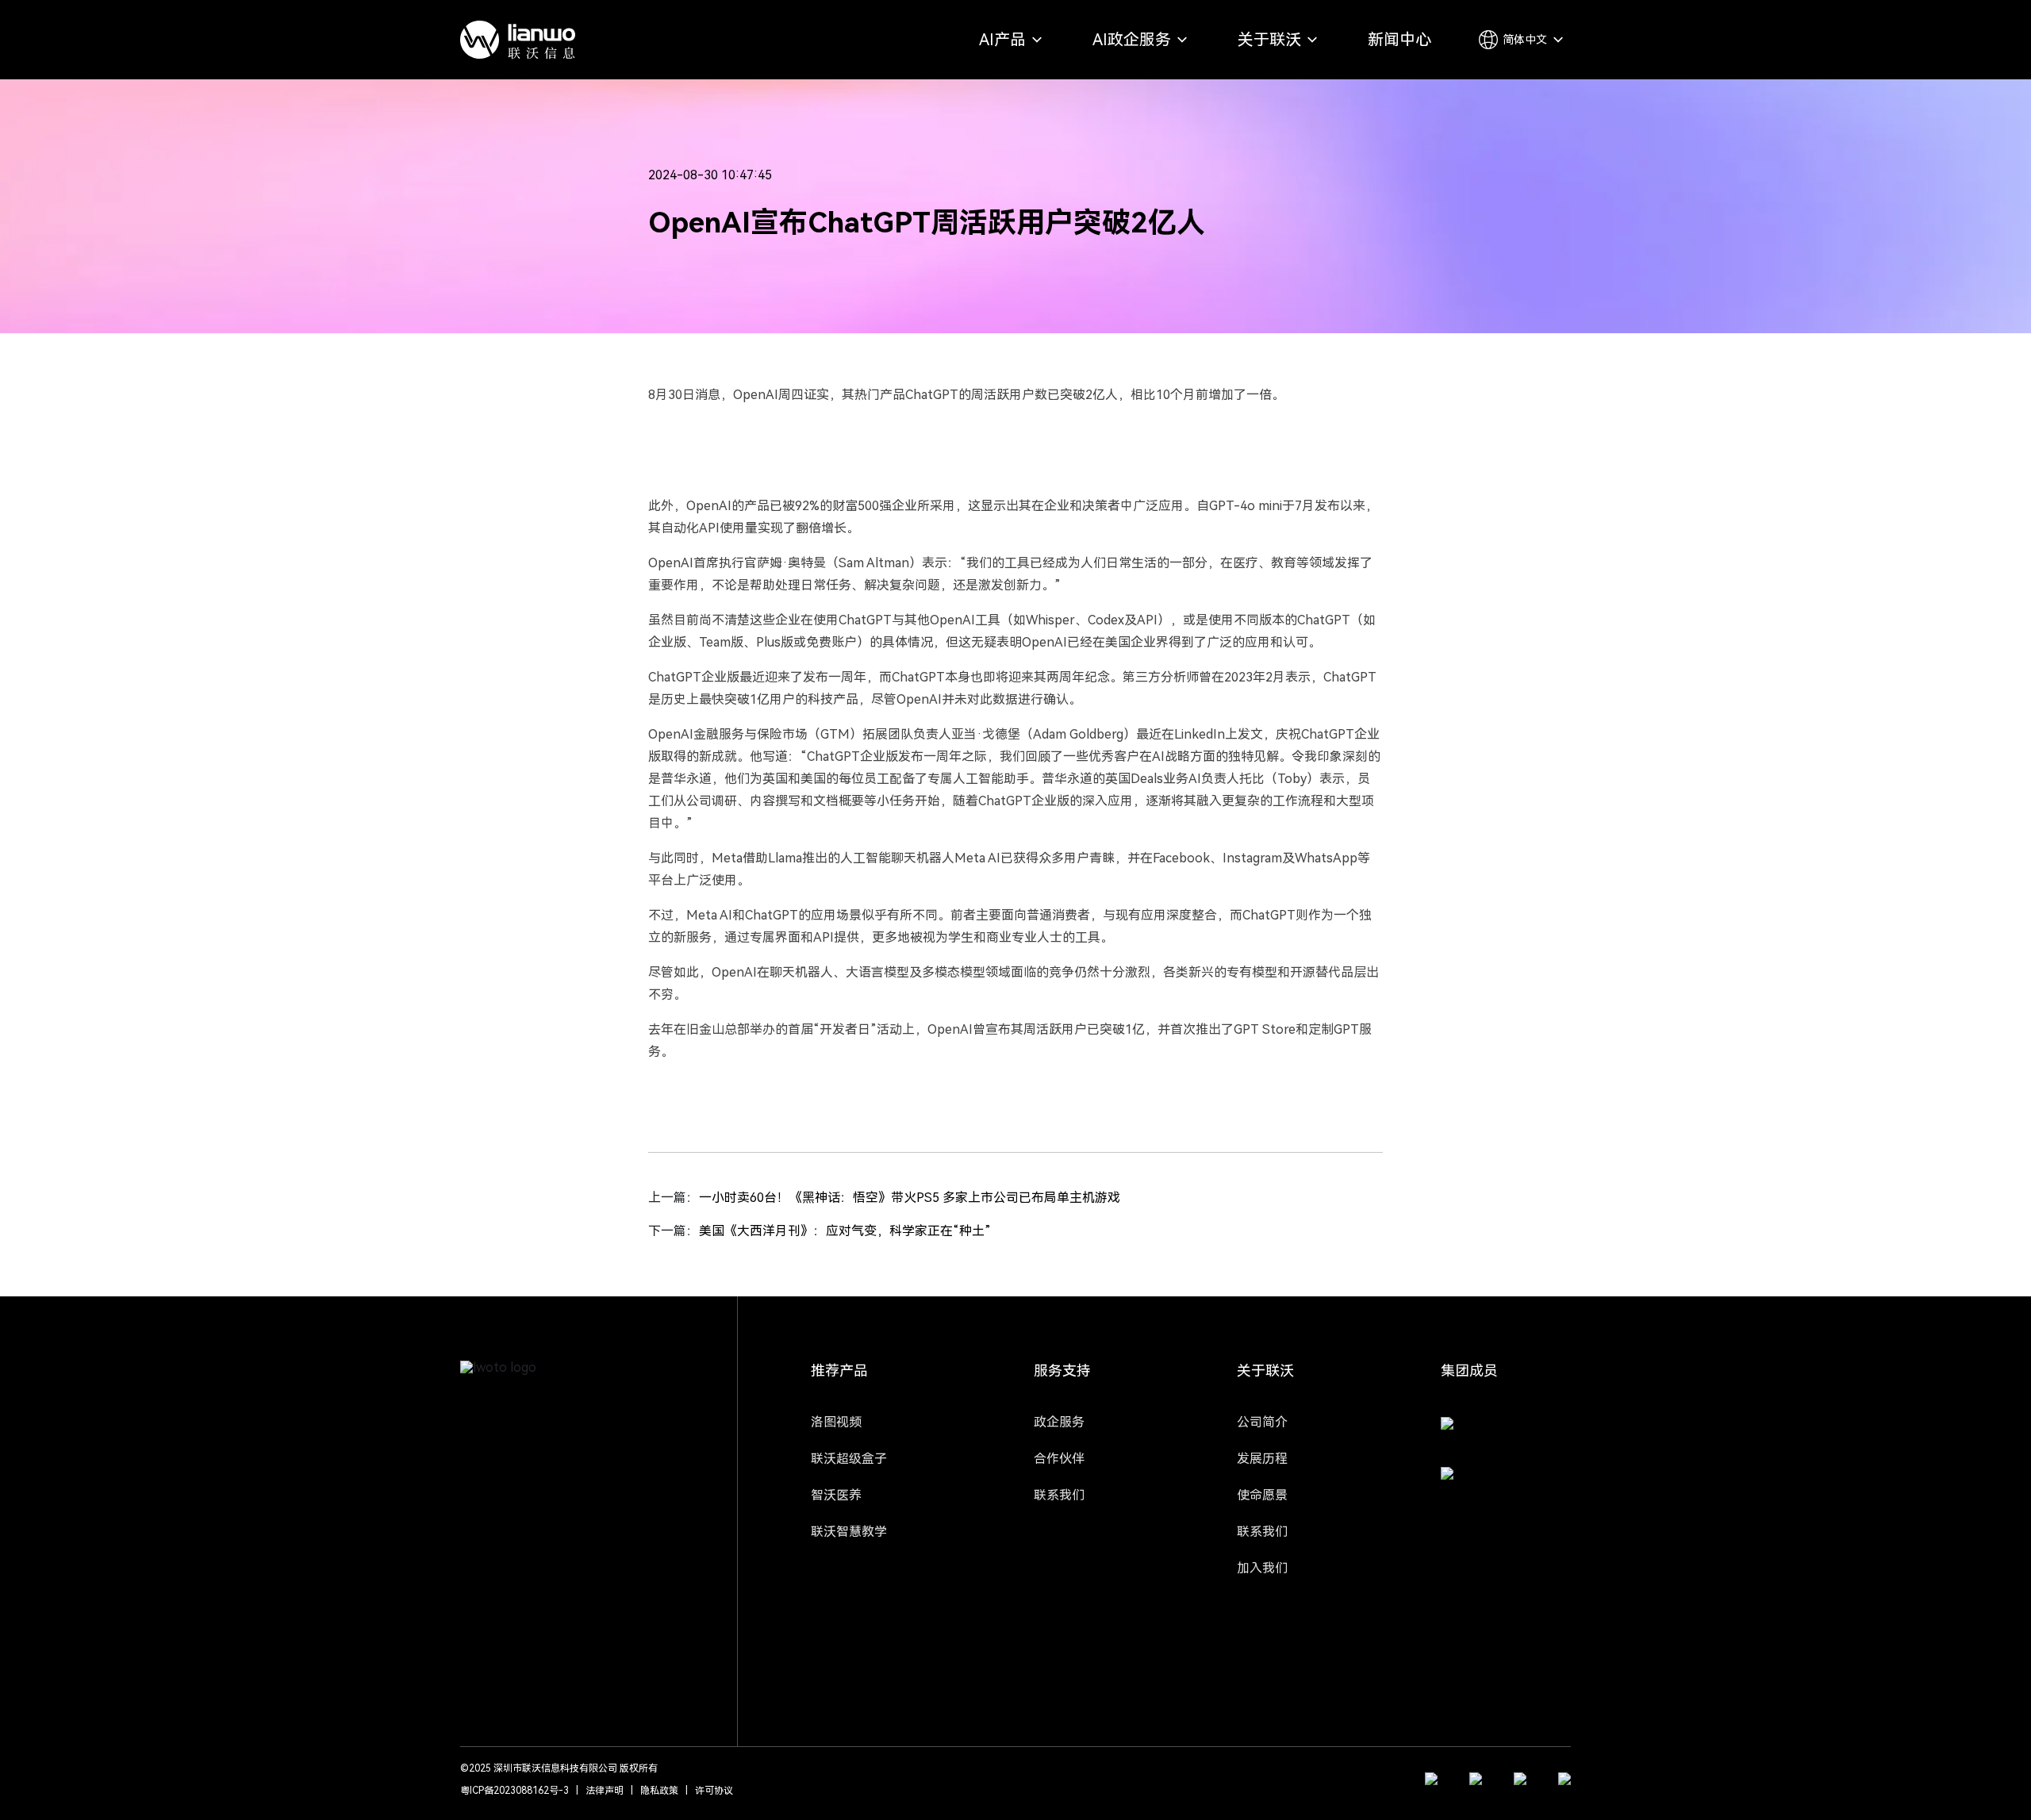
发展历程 (1262, 1459)
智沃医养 (836, 1495)
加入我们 (1262, 1568)
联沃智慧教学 (849, 1532)
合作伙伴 (1059, 1459)
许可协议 (714, 1791)
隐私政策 (659, 1791)
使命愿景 (1262, 1495)
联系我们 (1059, 1495)
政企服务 (1059, 1422)
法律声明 (605, 1791)
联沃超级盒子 (849, 1459)
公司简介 (1262, 1422)
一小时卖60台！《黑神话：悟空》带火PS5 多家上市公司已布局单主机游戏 (910, 1198)
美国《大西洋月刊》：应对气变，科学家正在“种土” (845, 1231)
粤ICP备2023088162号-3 (514, 1791)
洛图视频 (836, 1422)
